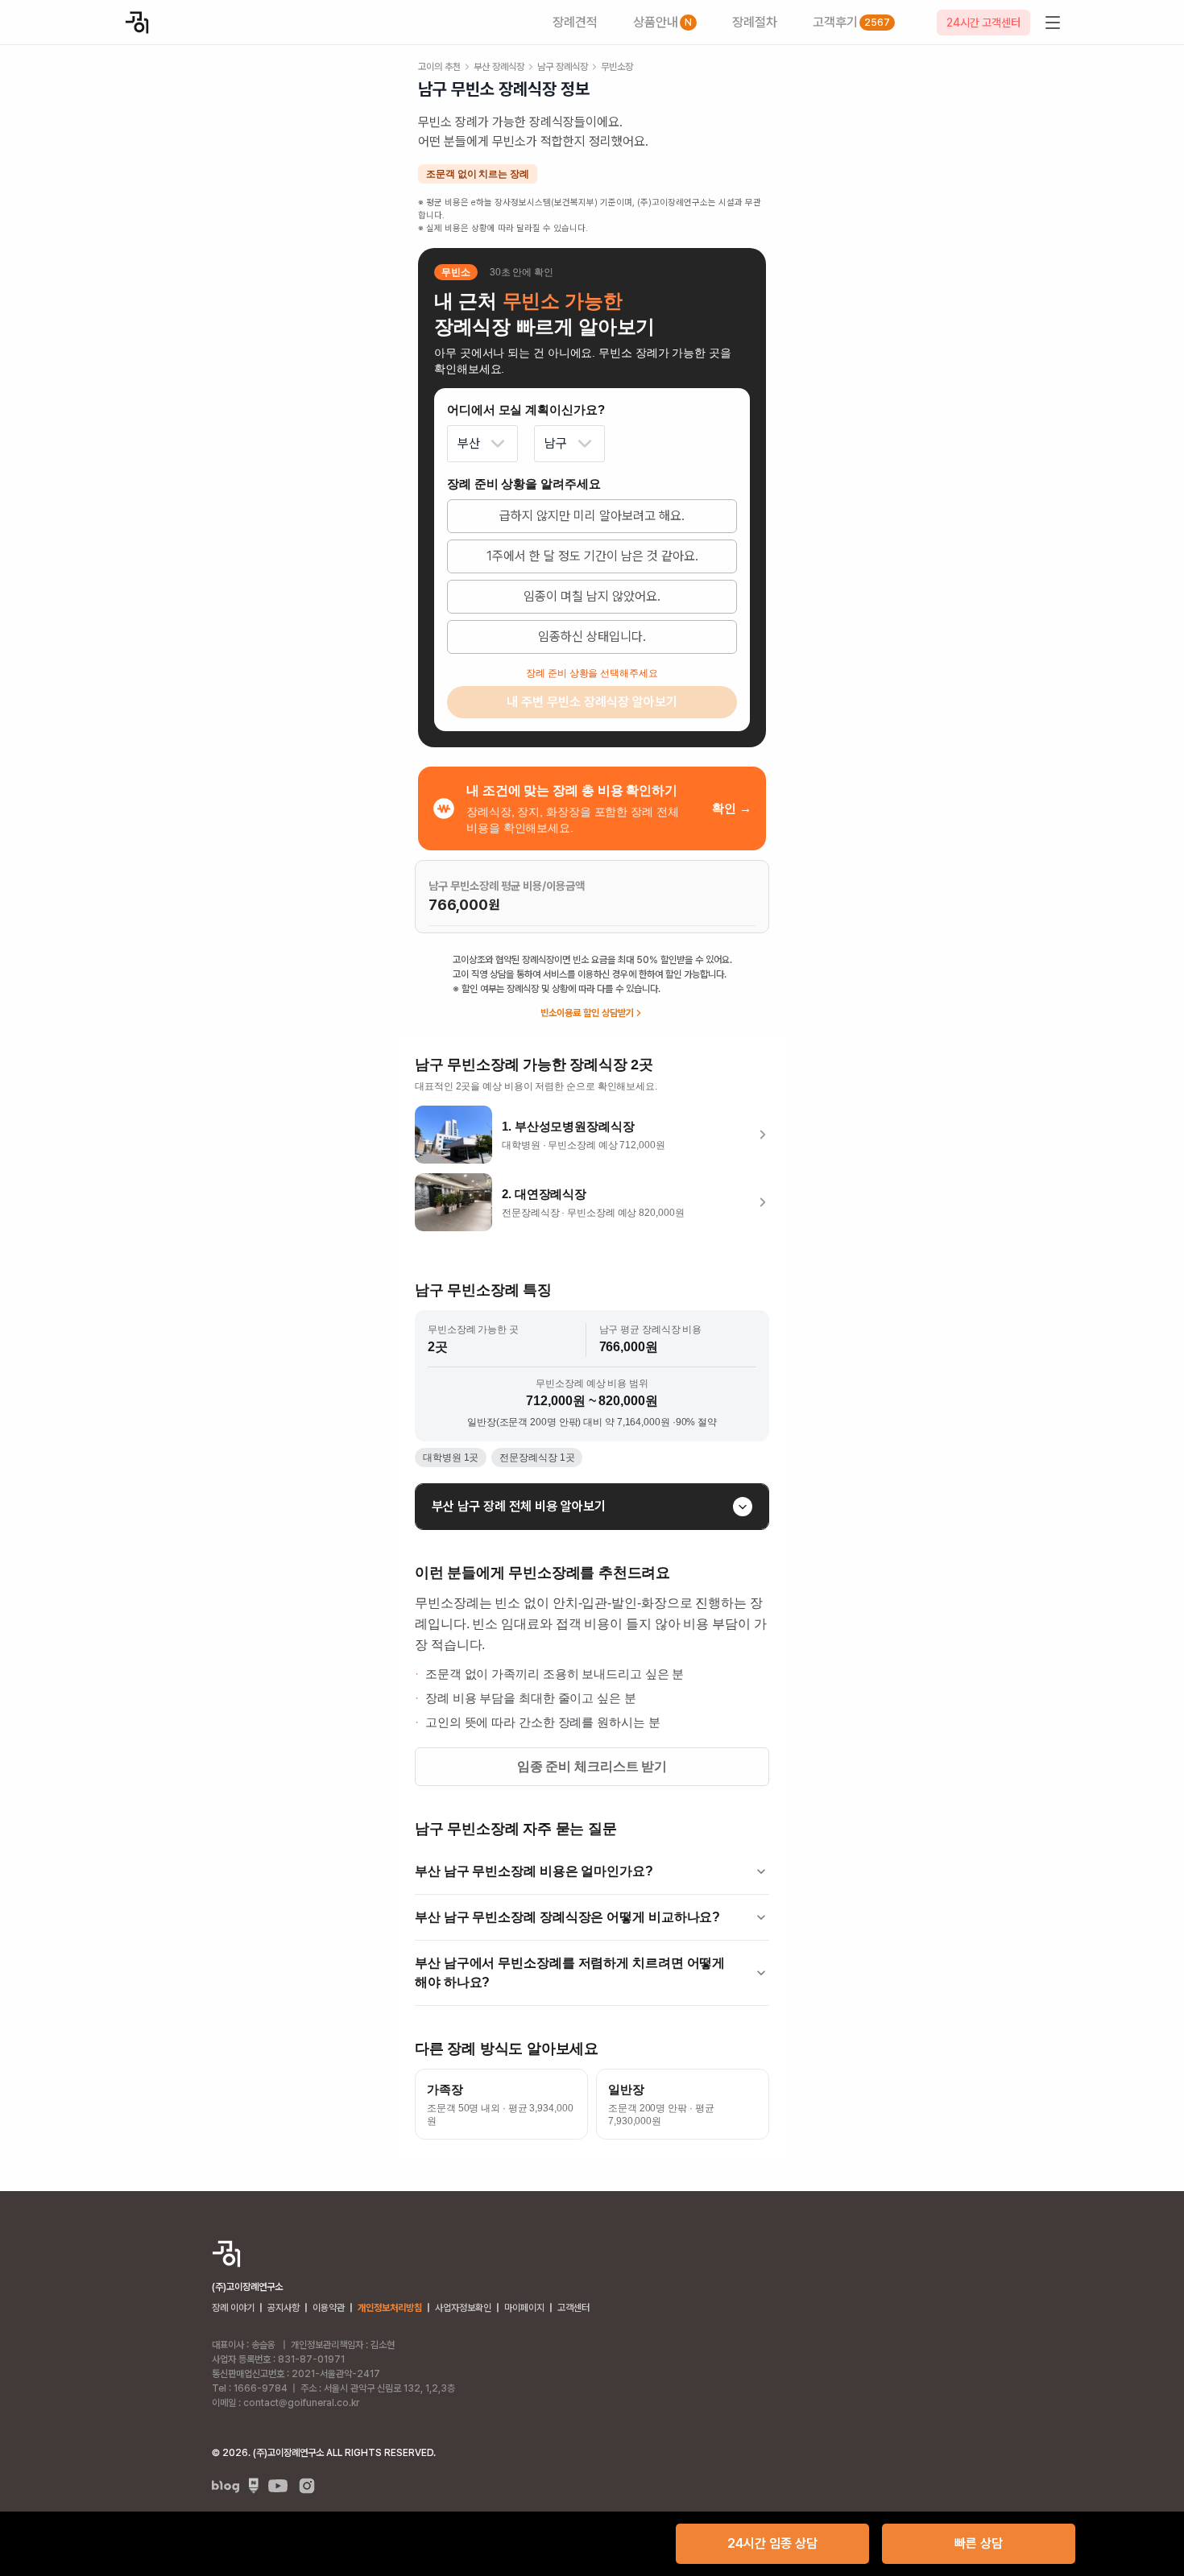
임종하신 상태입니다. (592, 637)
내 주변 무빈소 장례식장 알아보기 (592, 702)
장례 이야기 (233, 2308)
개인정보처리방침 (390, 2308)
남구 (556, 443)
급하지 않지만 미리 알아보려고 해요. (592, 516)
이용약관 (329, 2308)
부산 (469, 443)
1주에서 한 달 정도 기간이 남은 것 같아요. (592, 556)
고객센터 (573, 2308)
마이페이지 (524, 2308)
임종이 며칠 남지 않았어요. (592, 596)
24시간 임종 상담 (772, 2543)
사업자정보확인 (463, 2308)
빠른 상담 (979, 2543)
